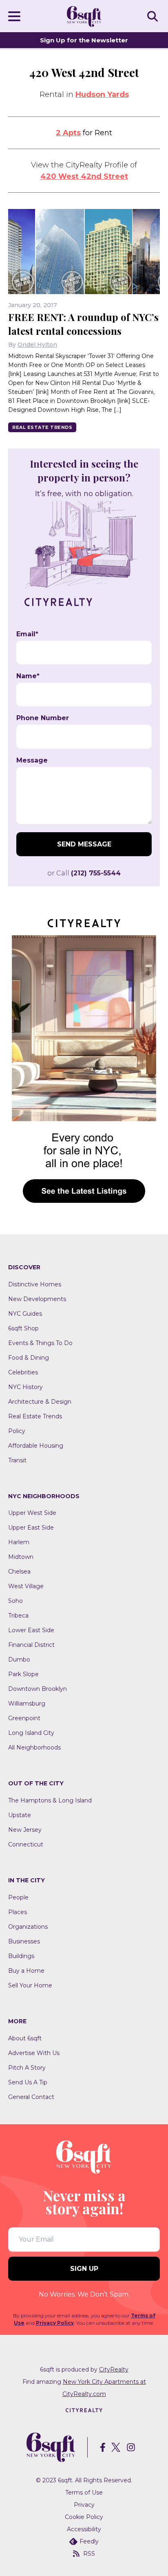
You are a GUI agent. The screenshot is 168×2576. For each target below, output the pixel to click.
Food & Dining (29, 1358)
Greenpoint (24, 1718)
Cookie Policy (84, 2517)
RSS (89, 2554)
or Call (84, 873)
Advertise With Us (34, 2053)
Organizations (28, 1927)
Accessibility (84, 2529)
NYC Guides (25, 1314)
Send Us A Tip (28, 2082)
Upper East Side (31, 1528)
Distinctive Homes (35, 1284)
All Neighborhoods (34, 1747)
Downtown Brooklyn (38, 1689)
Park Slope (23, 1674)
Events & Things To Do (40, 1343)
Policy (17, 1431)
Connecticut (26, 1844)
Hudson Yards (102, 95)
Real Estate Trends (42, 427)
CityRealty (114, 2369)
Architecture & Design (40, 1402)
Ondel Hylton (37, 345)
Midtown (21, 1557)
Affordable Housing (36, 1446)
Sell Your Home (30, 1985)
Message (32, 760)
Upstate (20, 1815)
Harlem (19, 1542)
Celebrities (23, 1372)
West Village (26, 1586)
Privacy (84, 2505)
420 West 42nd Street (84, 176)
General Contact (31, 2097)
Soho (15, 1601)
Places (18, 1912)
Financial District (31, 1645)
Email (27, 634)
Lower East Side (31, 1630)
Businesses (24, 1941)
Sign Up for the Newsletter (84, 40)
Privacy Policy (55, 2323)
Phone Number (43, 718)
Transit (17, 1460)
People (18, 1897)
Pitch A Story (27, 2068)
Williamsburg (27, 1703)
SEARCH (154, 16)
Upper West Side (32, 1513)
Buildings (21, 1956)
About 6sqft (25, 2038)
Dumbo (19, 1659)
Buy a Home (26, 1971)
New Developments (37, 1299)
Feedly (89, 2541)
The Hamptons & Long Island (50, 1800)
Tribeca (18, 1615)
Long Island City (31, 1733)
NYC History (25, 1387)
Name (28, 676)
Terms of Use (84, 2492)
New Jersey (25, 1830)
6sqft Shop (23, 1328)
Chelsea (19, 1572)
